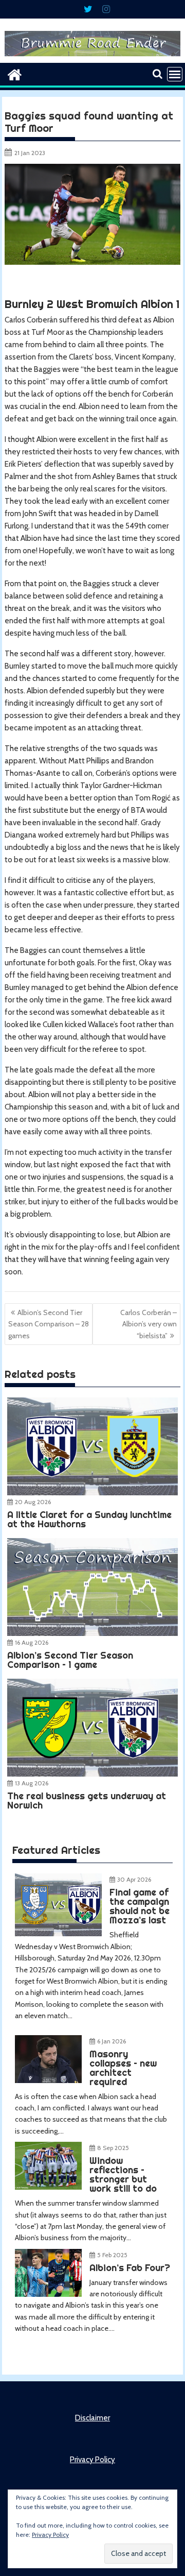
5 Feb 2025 (112, 2255)
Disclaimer (92, 2418)
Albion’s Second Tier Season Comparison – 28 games (49, 1324)
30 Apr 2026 (134, 1879)
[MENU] (175, 74)
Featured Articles (56, 1850)
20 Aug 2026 (33, 1502)
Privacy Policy (92, 2460)
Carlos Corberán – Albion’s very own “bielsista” (149, 1324)
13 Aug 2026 (32, 1783)
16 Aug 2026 (32, 1642)
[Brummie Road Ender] (93, 57)
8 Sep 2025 (113, 2148)
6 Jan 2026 (112, 2041)
